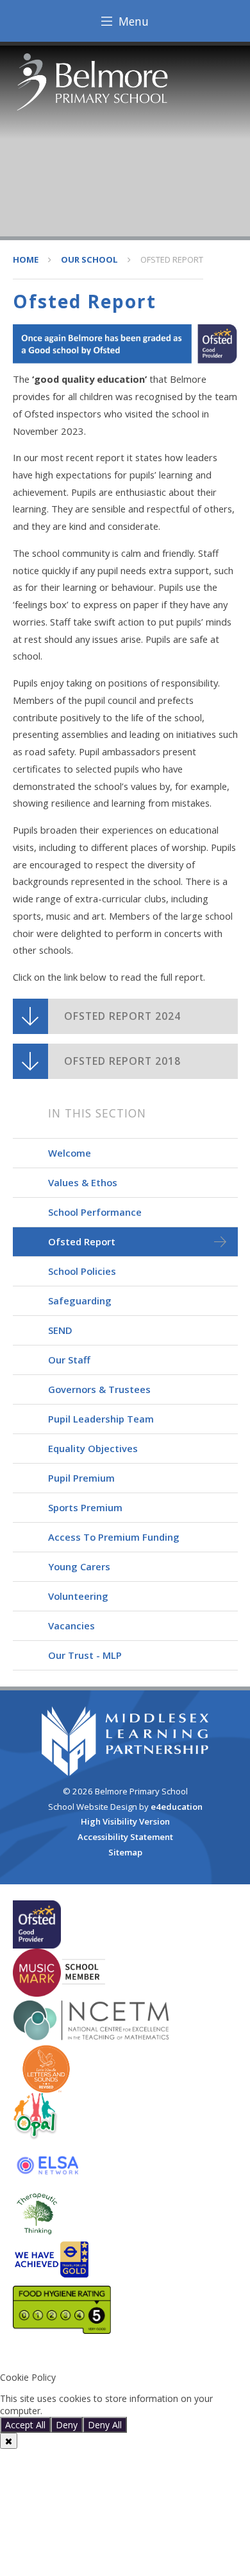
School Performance (95, 1212)
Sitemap (125, 1852)
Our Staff (69, 1360)
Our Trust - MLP (85, 1655)
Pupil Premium (81, 1478)
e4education (177, 1807)
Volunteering (78, 1596)
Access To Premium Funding (114, 1537)
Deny (67, 2425)
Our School (89, 259)
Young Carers (79, 1566)
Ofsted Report (172, 259)
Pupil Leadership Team (101, 1419)
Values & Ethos (83, 1182)
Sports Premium (85, 1507)
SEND (60, 1330)
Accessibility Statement (125, 1837)
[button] (125, 2356)
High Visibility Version (125, 1821)
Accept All (25, 2425)
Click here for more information (110, 2411)
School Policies (82, 1271)
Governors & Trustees (99, 1389)
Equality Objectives (93, 1448)
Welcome (70, 1153)
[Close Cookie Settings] (9, 2441)
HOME (26, 259)
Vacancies (71, 1625)
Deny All (105, 2425)
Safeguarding (80, 1301)
